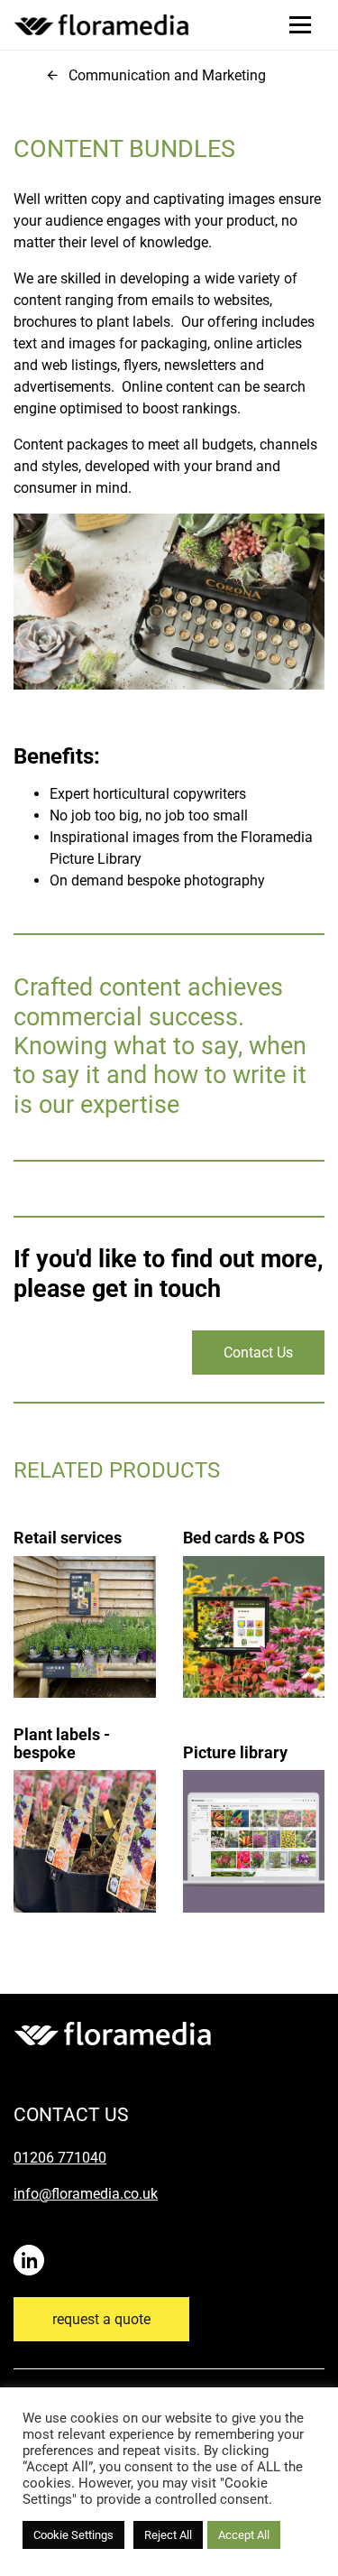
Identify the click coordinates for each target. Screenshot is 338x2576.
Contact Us (258, 1353)
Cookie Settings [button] (73, 2535)
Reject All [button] (168, 2535)
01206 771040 (60, 2158)
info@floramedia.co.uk (86, 2194)
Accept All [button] (244, 2535)
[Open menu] (300, 24)
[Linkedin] (32, 2252)
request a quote (101, 2319)
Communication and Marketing (167, 75)
